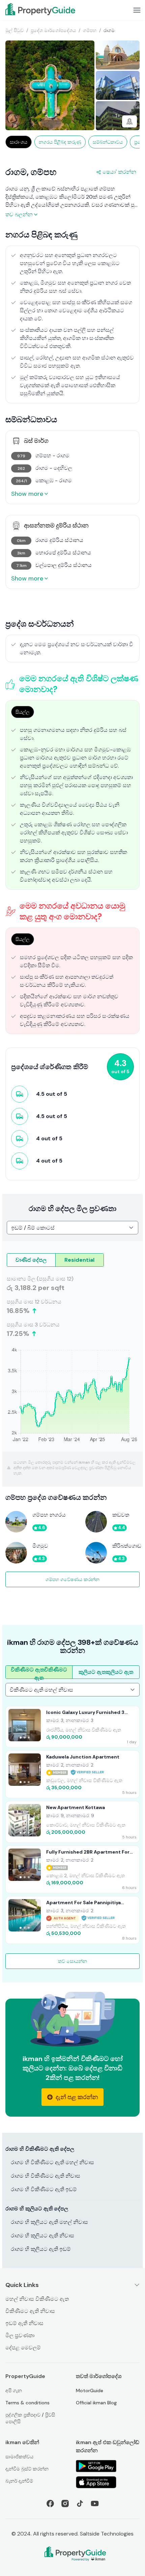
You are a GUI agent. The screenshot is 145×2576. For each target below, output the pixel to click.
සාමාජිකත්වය (19, 2457)
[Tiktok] (80, 2503)
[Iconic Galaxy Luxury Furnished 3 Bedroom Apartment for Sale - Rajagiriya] (72, 1727)
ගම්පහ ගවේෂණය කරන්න (72, 1579)
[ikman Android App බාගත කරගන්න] (108, 2466)
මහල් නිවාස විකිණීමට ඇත (37, 2299)
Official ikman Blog (96, 2403)
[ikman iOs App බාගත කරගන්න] (108, 2482)
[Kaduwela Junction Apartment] (72, 1774)
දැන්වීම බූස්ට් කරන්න (27, 2469)
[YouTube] (95, 2503)
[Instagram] (65, 2503)
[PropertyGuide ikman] (40, 9)
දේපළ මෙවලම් (23, 2348)
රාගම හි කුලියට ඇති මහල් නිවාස (49, 2222)
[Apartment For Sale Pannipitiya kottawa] (72, 1920)
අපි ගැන (14, 2391)
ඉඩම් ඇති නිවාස (24, 2323)
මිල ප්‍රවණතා (20, 2335)
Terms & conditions (27, 2403)
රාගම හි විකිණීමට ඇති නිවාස (46, 2176)
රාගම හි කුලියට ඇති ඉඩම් (41, 2249)
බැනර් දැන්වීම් (19, 2481)
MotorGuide (90, 2391)
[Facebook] (50, 2503)
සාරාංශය (19, 142)
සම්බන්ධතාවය (108, 142)
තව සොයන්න (72, 1961)
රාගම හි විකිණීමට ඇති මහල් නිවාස (52, 2162)
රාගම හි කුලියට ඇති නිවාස (42, 2236)
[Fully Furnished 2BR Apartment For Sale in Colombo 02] (72, 1869)
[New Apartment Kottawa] (72, 1822)
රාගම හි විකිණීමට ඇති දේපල (40, 2149)
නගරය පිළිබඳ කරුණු (60, 142)
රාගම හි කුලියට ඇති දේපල (37, 2209)
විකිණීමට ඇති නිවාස (30, 2311)
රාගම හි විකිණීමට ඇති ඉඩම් (44, 2189)
